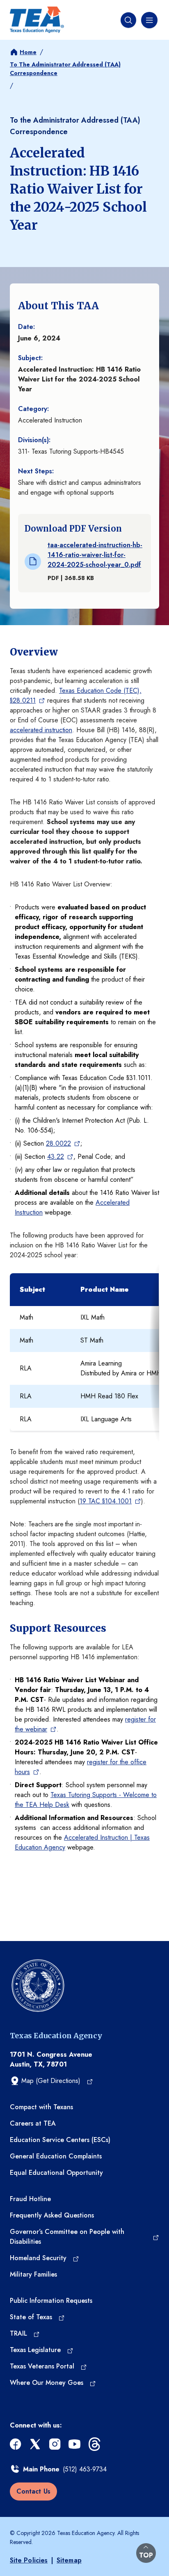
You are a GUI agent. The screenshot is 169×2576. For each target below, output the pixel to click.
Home (28, 52)
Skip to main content (30, 6)
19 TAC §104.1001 (106, 1501)
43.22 (56, 1157)
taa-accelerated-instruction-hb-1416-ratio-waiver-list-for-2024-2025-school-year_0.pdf (95, 555)
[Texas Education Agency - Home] (37, 20)
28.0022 (58, 1143)
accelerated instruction (41, 730)
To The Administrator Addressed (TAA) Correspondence (65, 69)
